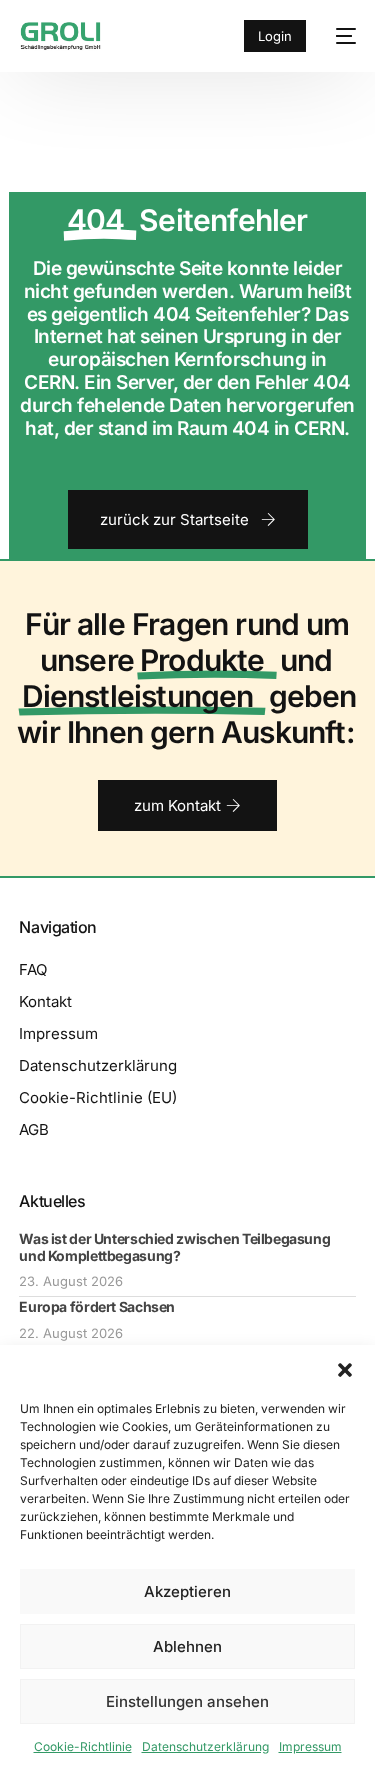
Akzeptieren (187, 1591)
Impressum (310, 1746)
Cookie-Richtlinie (83, 1746)
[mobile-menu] (341, 36)
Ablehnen (187, 1646)
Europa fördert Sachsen (97, 1306)
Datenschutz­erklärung (205, 1746)
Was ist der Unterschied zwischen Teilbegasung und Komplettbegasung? (174, 1247)
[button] (345, 1370)
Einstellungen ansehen (187, 1701)
